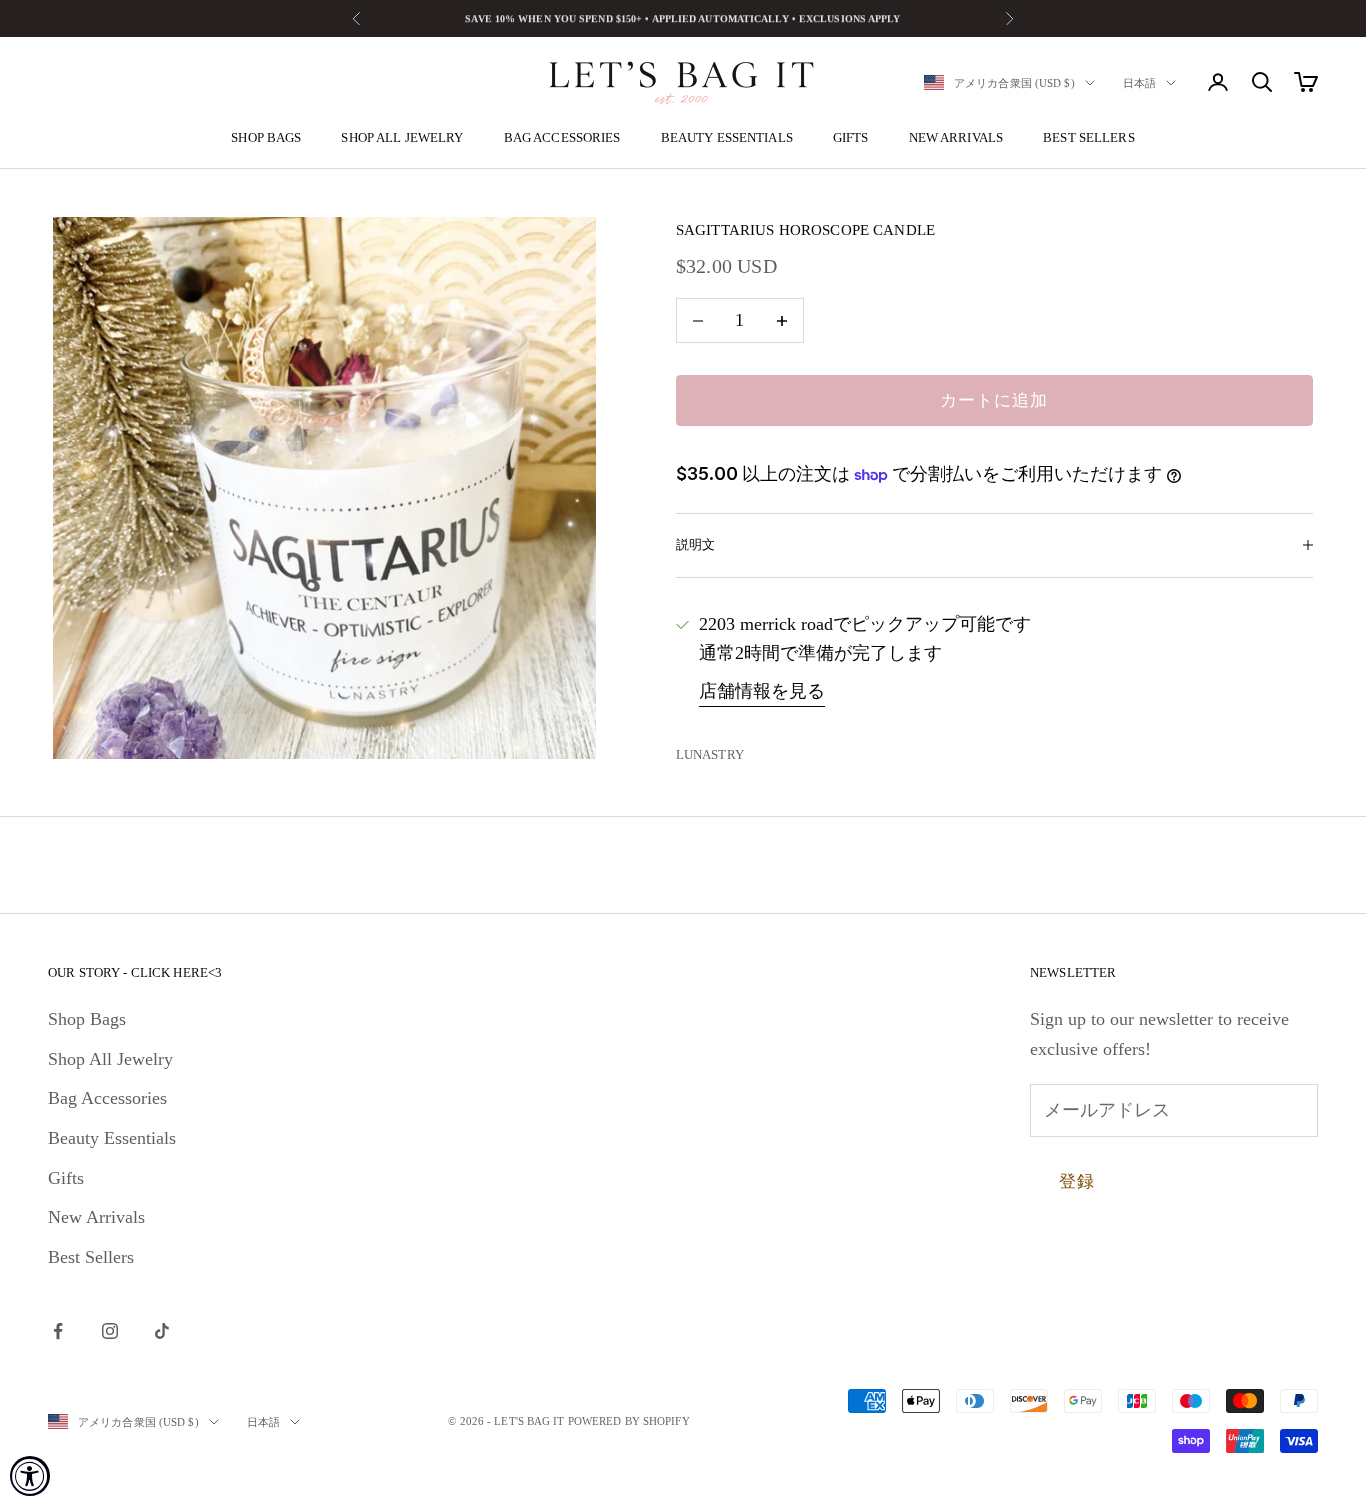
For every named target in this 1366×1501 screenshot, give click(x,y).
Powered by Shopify (629, 1421)
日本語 (1139, 83)
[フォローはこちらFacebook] (58, 1331)
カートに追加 (994, 400)
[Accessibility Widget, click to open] (30, 1476)
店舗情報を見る (762, 691)
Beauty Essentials (727, 137)
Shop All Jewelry (402, 137)
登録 (1077, 1181)
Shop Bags (266, 137)
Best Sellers (1089, 137)
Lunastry (710, 754)
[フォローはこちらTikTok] (162, 1331)
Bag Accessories (562, 137)
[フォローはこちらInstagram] (110, 1331)
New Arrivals (956, 137)
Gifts (851, 137)
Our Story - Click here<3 (135, 972)
